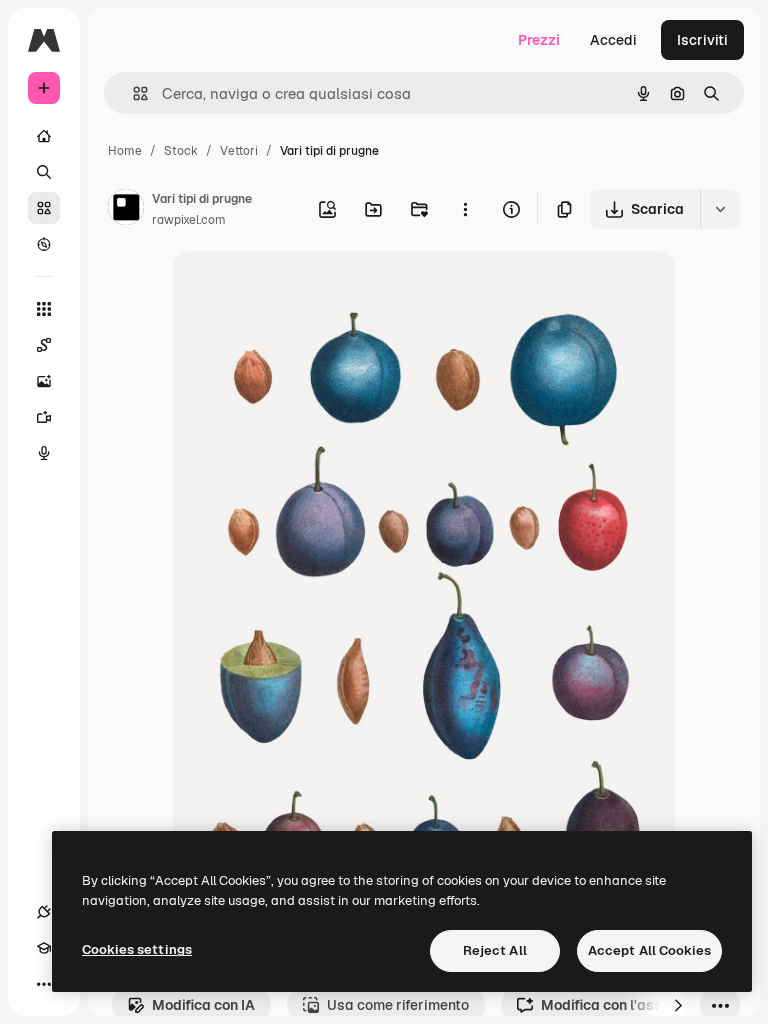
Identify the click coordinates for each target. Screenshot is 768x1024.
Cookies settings (137, 949)
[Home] (44, 136)
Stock (181, 151)
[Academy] (44, 948)
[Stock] (44, 208)
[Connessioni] (44, 912)
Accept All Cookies (649, 950)
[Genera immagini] (44, 381)
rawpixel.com (189, 220)
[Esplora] (44, 244)
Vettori (239, 151)
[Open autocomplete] (132, 93)
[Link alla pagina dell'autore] (126, 210)
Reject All (495, 950)
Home (125, 151)
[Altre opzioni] (465, 209)
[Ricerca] (44, 172)
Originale (305, 289)
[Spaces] (44, 345)
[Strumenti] (44, 309)
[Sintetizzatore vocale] (44, 453)
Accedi (613, 40)
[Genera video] (44, 417)
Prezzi (539, 40)
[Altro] (44, 984)
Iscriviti (702, 40)
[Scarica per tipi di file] (720, 209)
